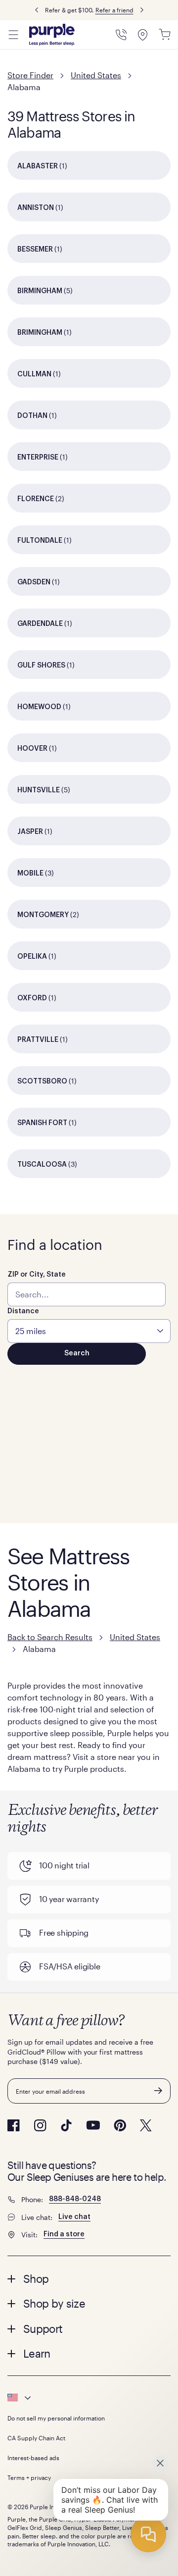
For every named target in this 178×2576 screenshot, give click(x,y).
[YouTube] (93, 2125)
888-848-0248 (75, 2199)
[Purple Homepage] (52, 35)
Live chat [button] (74, 2217)
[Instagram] (40, 2125)
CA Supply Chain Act (36, 2438)
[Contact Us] (121, 35)
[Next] (142, 10)
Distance (23, 1311)
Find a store (64, 2234)
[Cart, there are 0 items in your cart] (165, 35)
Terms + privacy (29, 2477)
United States (96, 75)
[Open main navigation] (13, 35)
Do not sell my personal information (56, 2418)
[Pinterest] (120, 2125)
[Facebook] (14, 2125)
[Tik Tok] (66, 2125)
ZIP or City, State (37, 1275)
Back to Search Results (50, 1637)
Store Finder (30, 75)
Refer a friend (114, 10)
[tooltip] (89, 2398)
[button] (89, 2278)
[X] (146, 2125)
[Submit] (158, 2091)
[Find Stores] (143, 35)
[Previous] (37, 10)
